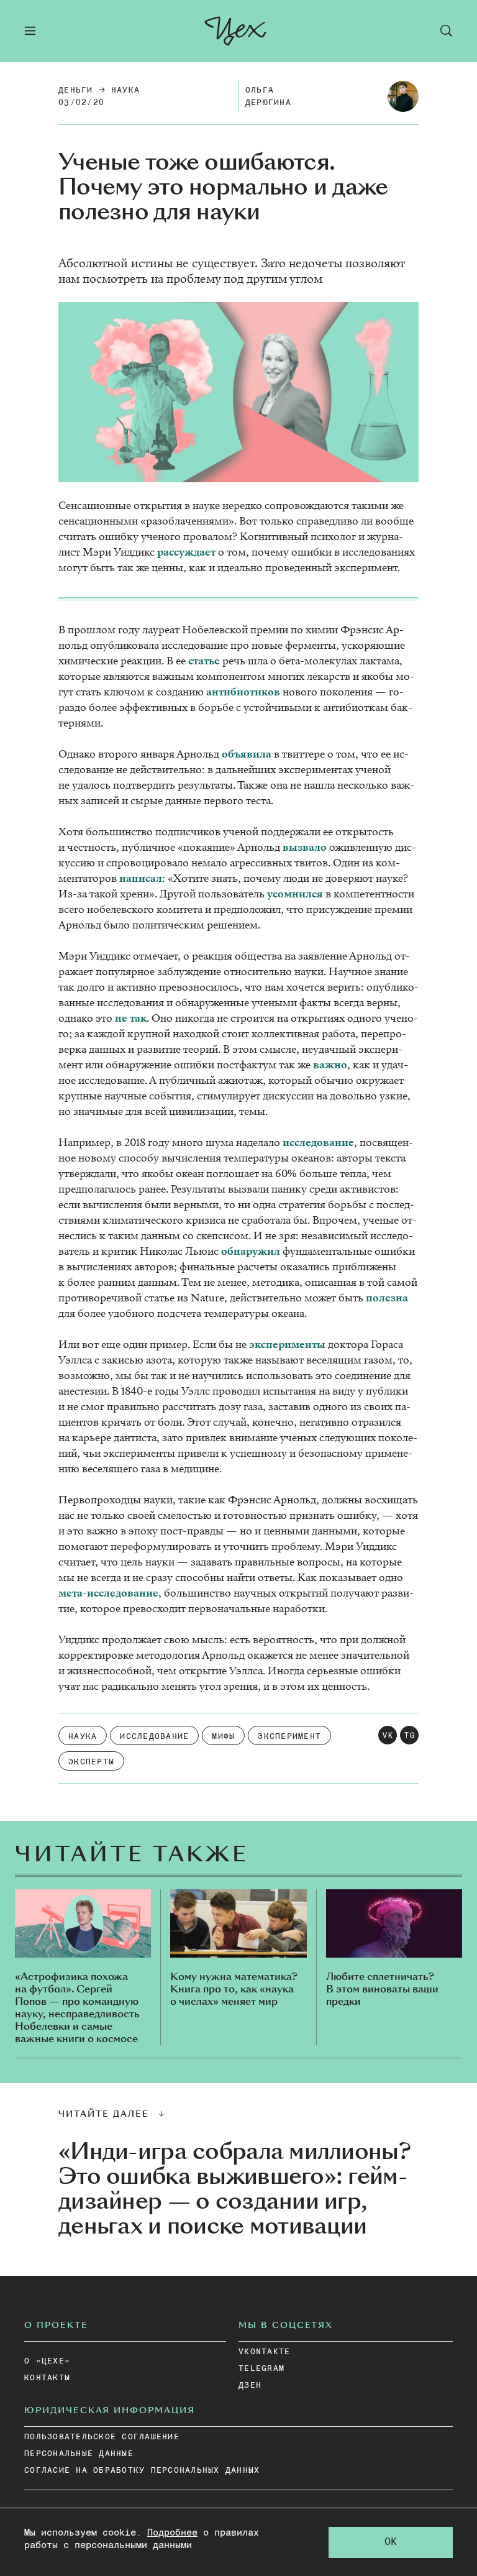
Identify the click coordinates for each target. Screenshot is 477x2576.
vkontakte (264, 2352)
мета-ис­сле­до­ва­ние (108, 1593)
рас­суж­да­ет (186, 552)
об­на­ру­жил (251, 1251)
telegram (261, 2369)
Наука (125, 90)
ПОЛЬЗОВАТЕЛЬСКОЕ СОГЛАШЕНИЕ (102, 2437)
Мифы (223, 1737)
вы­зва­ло (305, 847)
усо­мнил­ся (295, 894)
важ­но (330, 1065)
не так (131, 1018)
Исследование (154, 1737)
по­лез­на (387, 1298)
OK (391, 2542)
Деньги (76, 90)
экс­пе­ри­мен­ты (287, 1345)
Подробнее (172, 2533)
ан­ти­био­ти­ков (243, 692)
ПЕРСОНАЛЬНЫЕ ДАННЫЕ (79, 2454)
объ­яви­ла (247, 754)
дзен (250, 2386)
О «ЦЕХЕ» (47, 2361)
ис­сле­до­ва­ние (318, 1143)
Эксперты (91, 1762)
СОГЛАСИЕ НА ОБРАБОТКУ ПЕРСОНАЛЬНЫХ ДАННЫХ (142, 2471)
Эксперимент (289, 1737)
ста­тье (204, 661)
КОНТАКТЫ (47, 2378)
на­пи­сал (141, 878)
